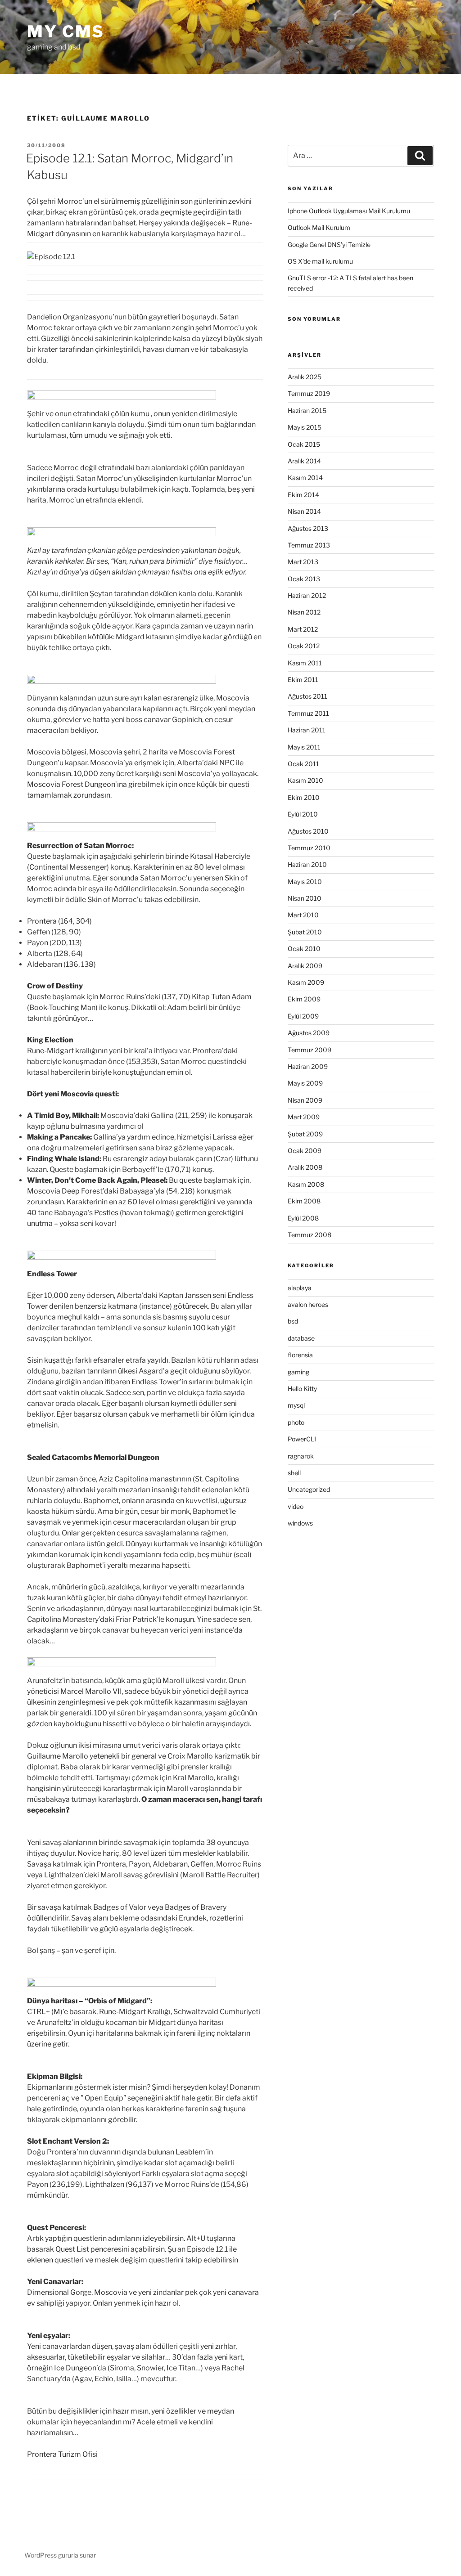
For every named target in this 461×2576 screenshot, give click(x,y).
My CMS (66, 31)
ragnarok (301, 1456)
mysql (296, 1405)
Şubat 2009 (305, 1134)
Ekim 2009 (304, 999)
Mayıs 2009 (305, 1083)
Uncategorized (309, 1489)
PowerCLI (302, 1439)
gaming (298, 1372)
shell (294, 1473)
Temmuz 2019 (309, 393)
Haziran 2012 (307, 595)
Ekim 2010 (304, 797)
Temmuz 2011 (308, 713)
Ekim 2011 (303, 680)
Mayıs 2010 (305, 882)
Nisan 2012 (304, 612)
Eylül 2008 (303, 1218)
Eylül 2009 (303, 1016)
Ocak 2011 (303, 764)
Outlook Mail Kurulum (319, 227)
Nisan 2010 (305, 898)
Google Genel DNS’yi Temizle (329, 245)
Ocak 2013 (304, 579)
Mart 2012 (303, 629)
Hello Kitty (302, 1389)
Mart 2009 (304, 1117)
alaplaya (300, 1288)
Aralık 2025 (305, 377)
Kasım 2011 (305, 663)
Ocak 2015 (304, 444)
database (301, 1338)
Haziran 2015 (307, 411)
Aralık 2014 (304, 461)
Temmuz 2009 (310, 1050)
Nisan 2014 (304, 511)
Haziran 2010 (307, 864)
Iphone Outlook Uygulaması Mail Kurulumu (349, 211)
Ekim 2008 (304, 1201)
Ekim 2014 (303, 495)
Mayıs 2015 (305, 427)
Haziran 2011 (307, 730)
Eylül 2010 (303, 814)
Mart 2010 (303, 915)
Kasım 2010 (305, 780)
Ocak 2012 (304, 646)
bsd (293, 1321)
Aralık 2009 (305, 966)
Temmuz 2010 (309, 848)
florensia (300, 1355)
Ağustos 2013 (308, 528)
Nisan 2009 (305, 1100)
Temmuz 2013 (309, 545)
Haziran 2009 (308, 1066)
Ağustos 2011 (307, 696)
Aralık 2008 (305, 1167)
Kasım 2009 (306, 982)
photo (296, 1422)
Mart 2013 (303, 562)
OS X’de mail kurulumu (320, 261)
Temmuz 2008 (310, 1235)
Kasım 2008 (306, 1184)
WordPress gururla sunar (60, 2555)
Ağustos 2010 (308, 831)
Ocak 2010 (304, 949)
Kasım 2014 (305, 478)
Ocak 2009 (305, 1151)
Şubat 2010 (305, 932)
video (296, 1506)
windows (300, 1523)
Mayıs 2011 (304, 747)
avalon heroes (308, 1304)
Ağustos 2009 (309, 1033)
